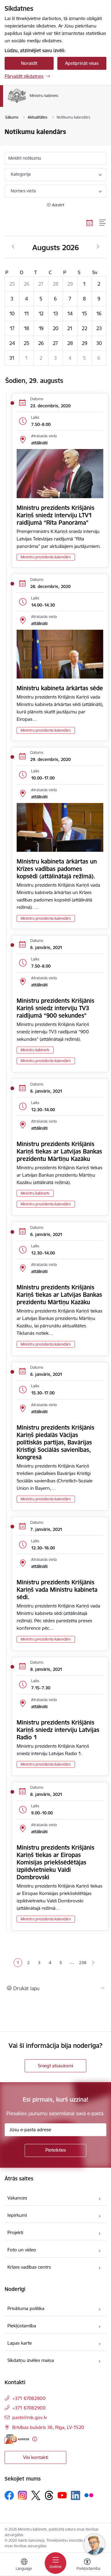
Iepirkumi (17, 2215)
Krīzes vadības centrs (29, 2267)
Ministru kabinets (35, 1050)
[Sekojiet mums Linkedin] (76, 2495)
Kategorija (21, 174)
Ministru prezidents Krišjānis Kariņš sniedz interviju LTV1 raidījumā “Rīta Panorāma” (55, 515)
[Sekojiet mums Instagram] (23, 2495)
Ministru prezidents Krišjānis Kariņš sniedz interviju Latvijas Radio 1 (58, 1730)
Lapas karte (20, 2343)
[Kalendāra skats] (90, 223)
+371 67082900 (29, 2408)
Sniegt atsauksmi (55, 2066)
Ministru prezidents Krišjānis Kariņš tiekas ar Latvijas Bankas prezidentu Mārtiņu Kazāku (59, 1151)
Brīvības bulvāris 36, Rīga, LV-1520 (48, 2427)
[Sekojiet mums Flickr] (89, 2495)
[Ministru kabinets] (58, 103)
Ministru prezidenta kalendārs (46, 557)
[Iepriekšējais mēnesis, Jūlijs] (13, 247)
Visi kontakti (36, 2457)
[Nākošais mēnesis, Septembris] (98, 247)
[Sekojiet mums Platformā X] (36, 2495)
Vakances (17, 2198)
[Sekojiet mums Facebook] (9, 2495)
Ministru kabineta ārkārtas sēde (60, 688)
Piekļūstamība (22, 2326)
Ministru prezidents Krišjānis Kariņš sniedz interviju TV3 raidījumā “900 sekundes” (55, 1008)
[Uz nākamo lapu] (93, 1963)
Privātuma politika (26, 2308)
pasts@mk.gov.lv (30, 2417)
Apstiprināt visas (82, 63)
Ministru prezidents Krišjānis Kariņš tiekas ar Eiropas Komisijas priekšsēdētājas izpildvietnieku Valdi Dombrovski (55, 1862)
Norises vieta (23, 191)
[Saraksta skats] (103, 223)
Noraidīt (29, 63)
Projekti (15, 2232)
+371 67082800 (29, 2398)
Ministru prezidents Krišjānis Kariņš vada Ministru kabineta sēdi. (57, 1590)
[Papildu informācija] (35, 2439)
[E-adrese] (17, 2439)
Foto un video (22, 2250)
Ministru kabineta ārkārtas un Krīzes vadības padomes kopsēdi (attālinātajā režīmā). (57, 869)
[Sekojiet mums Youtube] (62, 2495)
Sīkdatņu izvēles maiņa (31, 2360)
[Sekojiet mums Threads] (49, 2495)
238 (83, 1963)
